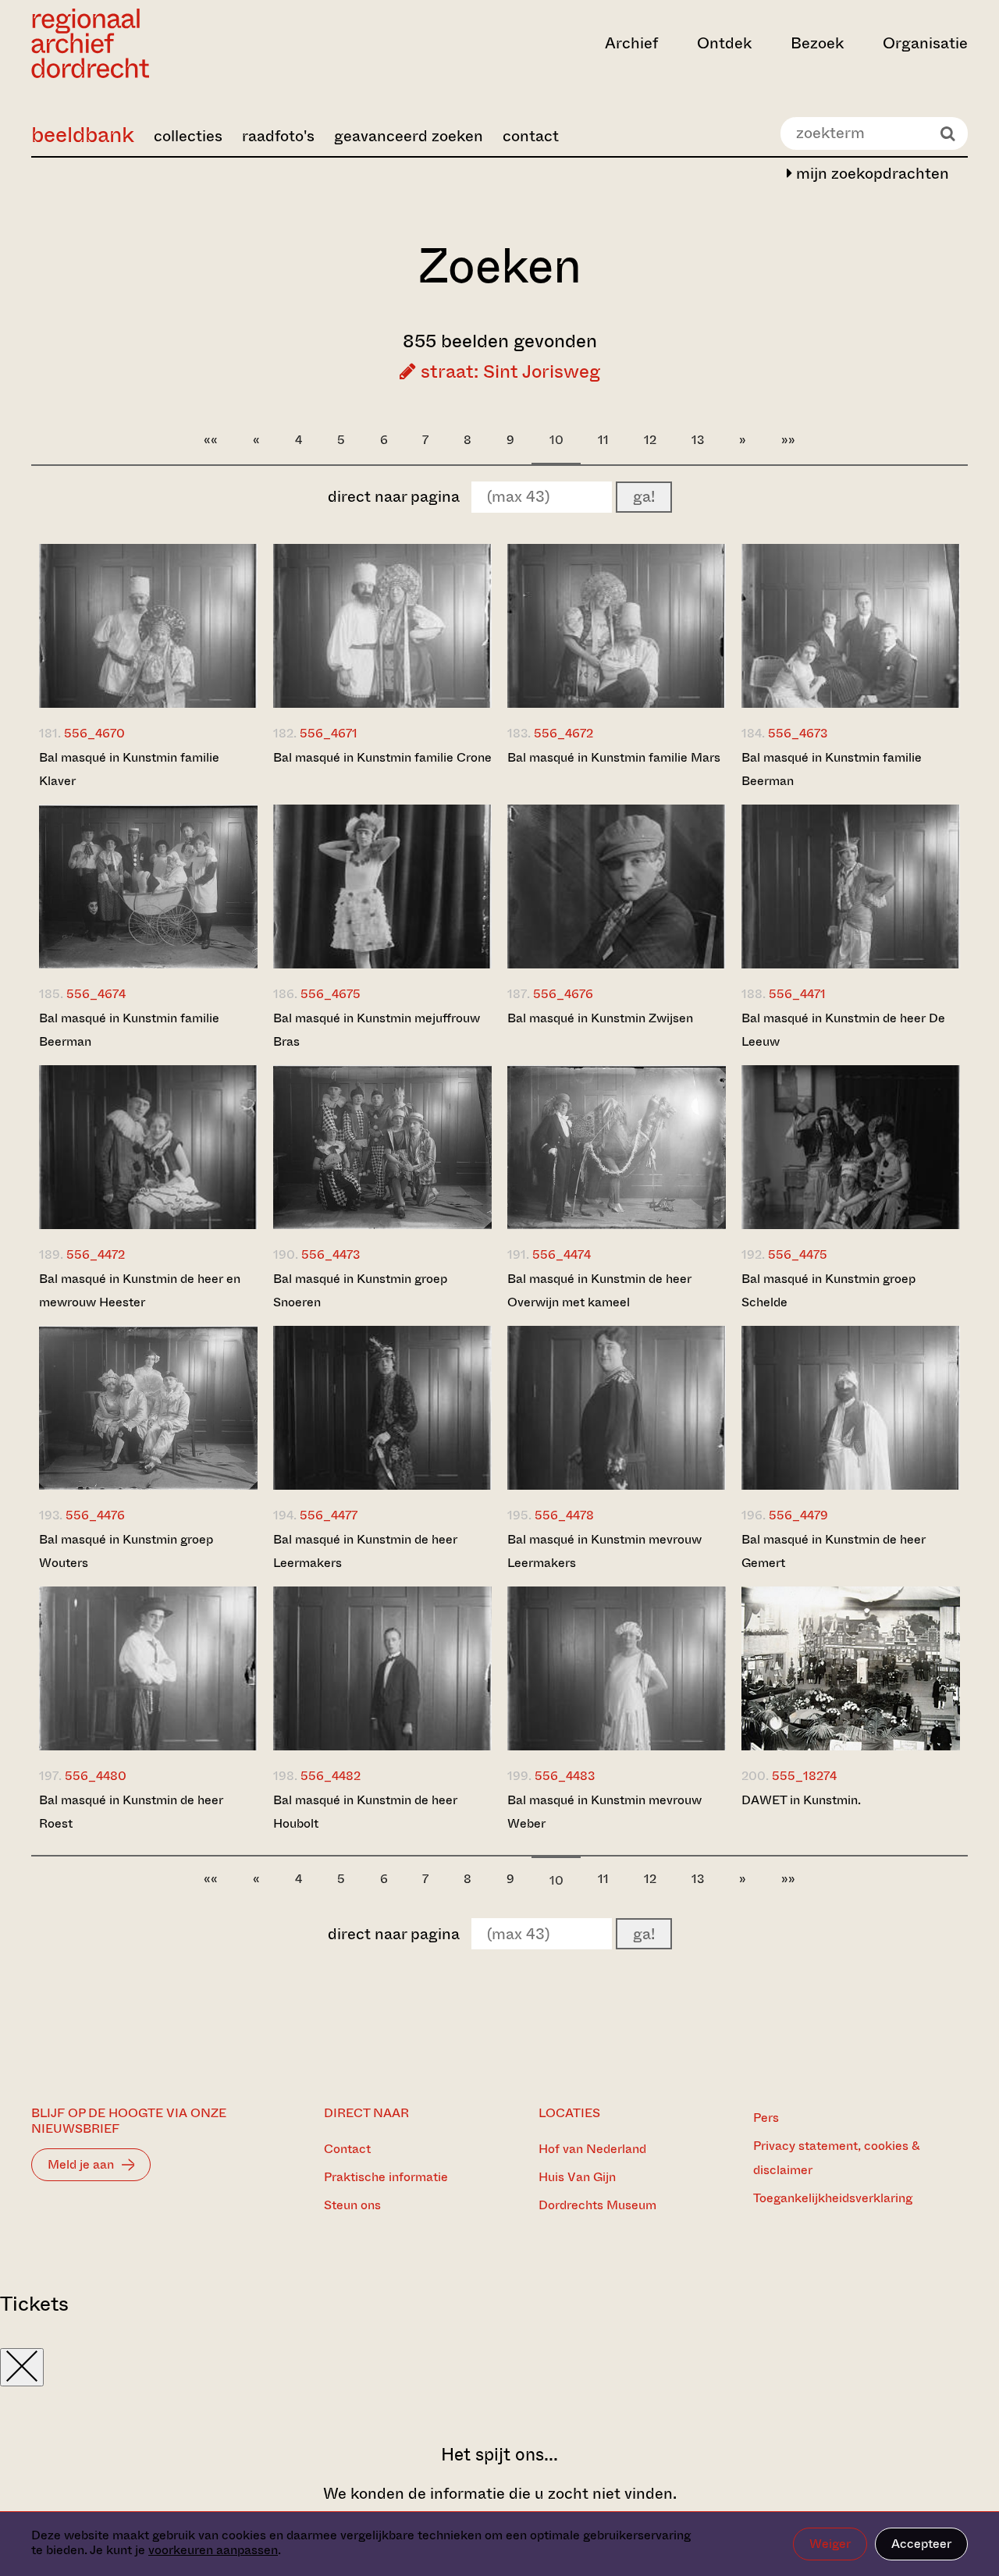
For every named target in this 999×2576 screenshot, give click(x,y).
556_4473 (331, 1254)
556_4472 (96, 1254)
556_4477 (329, 1515)
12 (650, 440)
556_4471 (797, 994)
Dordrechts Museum (597, 2205)
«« (211, 440)
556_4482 (331, 1776)
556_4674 (96, 994)
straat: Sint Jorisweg (508, 371)
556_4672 (563, 733)
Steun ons (352, 2205)
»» (788, 440)
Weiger (830, 2544)
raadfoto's (278, 136)
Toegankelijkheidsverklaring (833, 2198)
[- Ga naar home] (172, 43)
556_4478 (564, 1515)
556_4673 (798, 733)
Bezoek (817, 43)
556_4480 (96, 1776)
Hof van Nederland (592, 2149)
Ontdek (724, 43)
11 (603, 440)
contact (531, 136)
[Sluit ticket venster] (22, 2367)
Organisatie (925, 43)
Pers (766, 2118)
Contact (347, 2149)
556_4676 (563, 994)
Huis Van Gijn (577, 2177)
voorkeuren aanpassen (213, 2550)
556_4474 (562, 1254)
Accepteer (921, 2544)
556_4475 (798, 1254)
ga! (644, 497)
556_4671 (329, 733)
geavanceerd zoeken (409, 136)
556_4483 (565, 1776)
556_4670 (94, 733)
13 (698, 440)
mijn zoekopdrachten (871, 174)
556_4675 (331, 994)
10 (556, 440)
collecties (188, 136)
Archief (631, 43)
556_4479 (798, 1515)
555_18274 (804, 1776)
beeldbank (83, 135)
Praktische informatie (386, 2177)
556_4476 (95, 1515)
